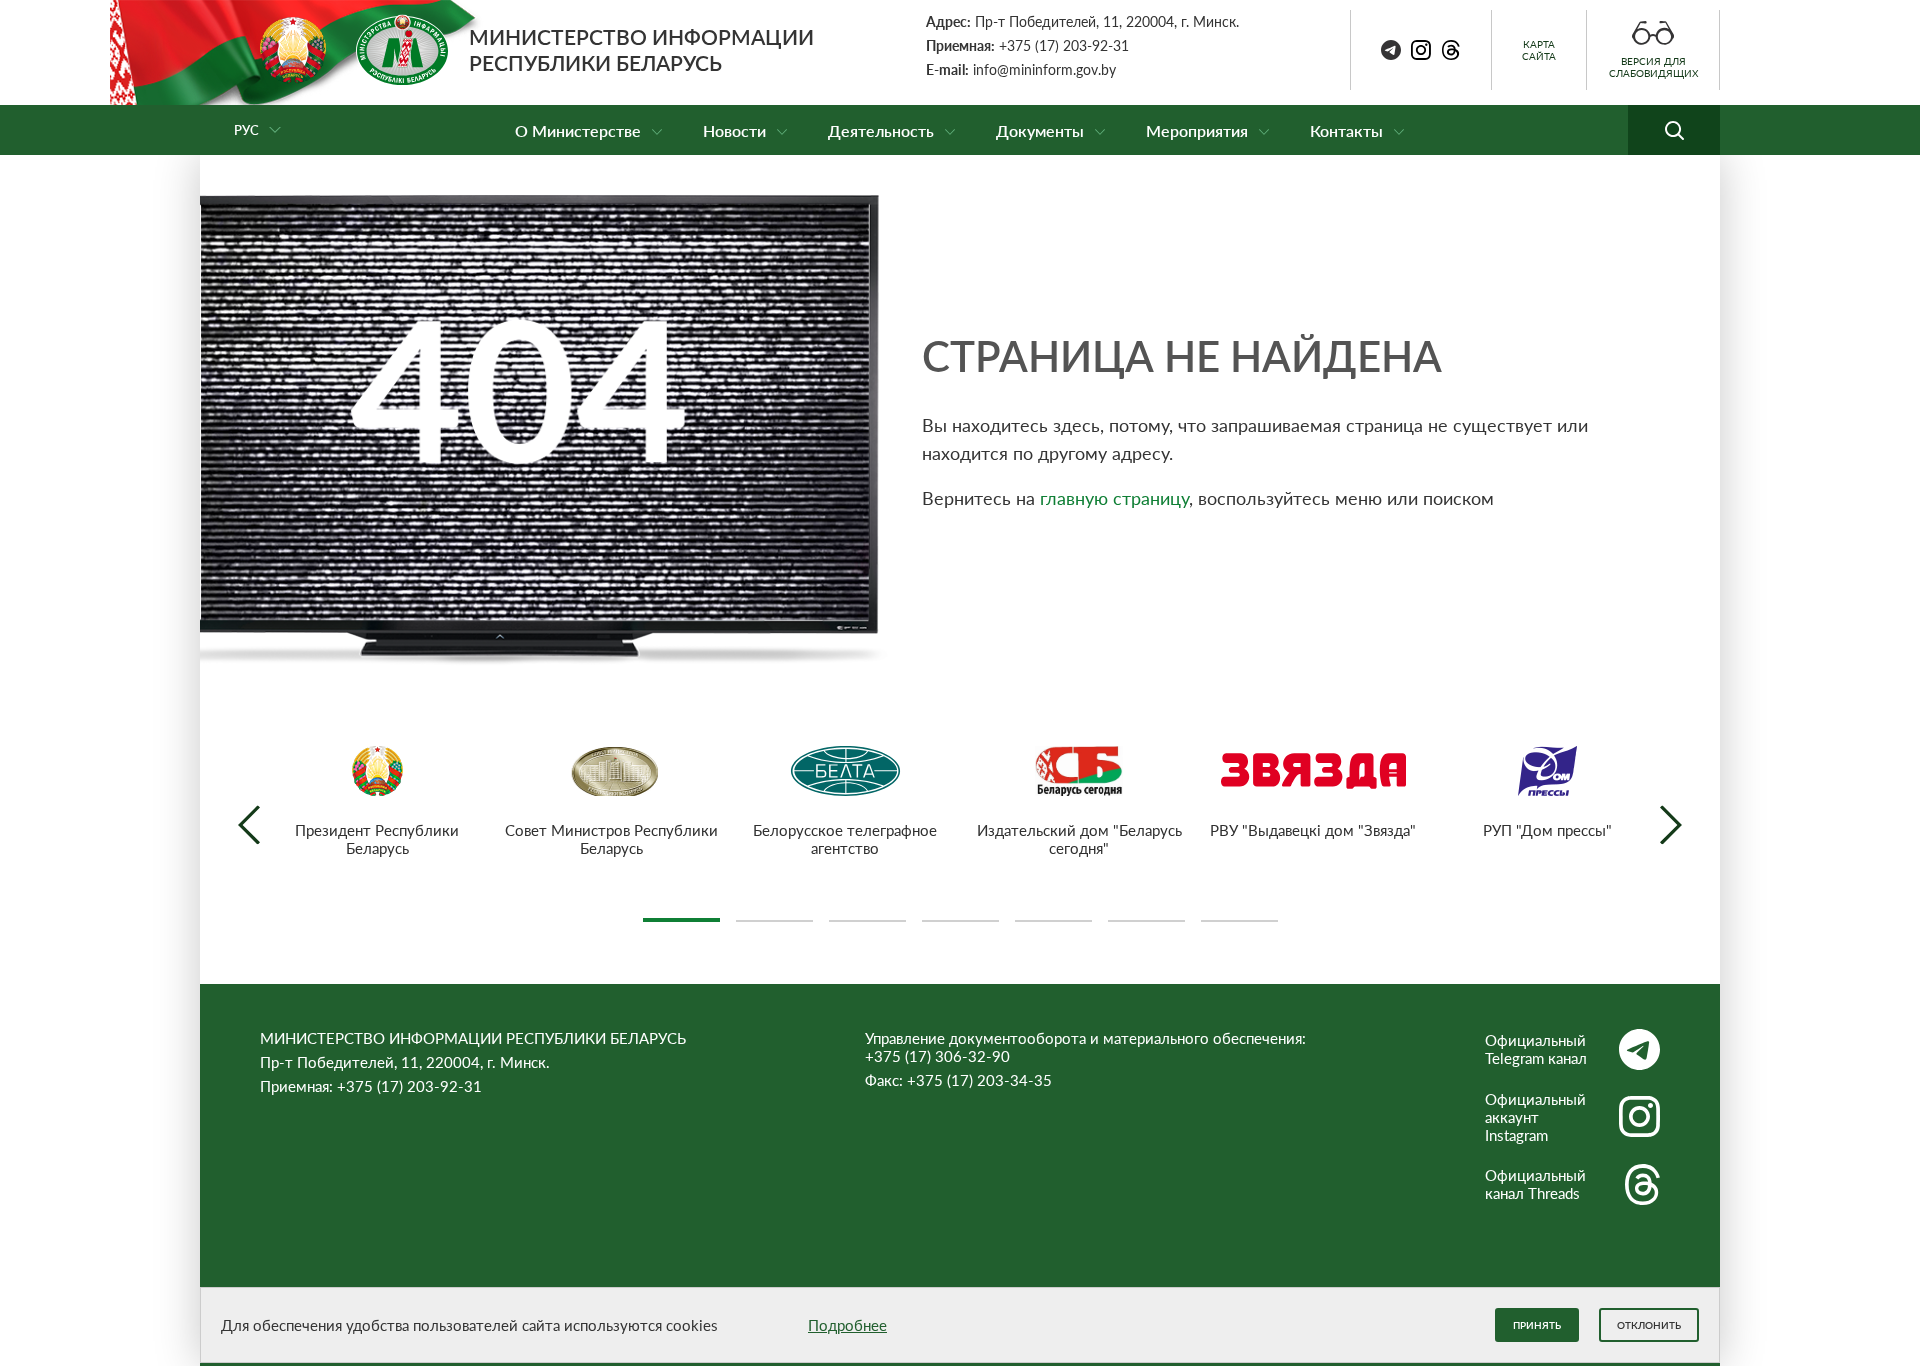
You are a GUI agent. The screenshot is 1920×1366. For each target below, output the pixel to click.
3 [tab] (867, 912)
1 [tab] (681, 912)
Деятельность (881, 130)
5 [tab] (1053, 912)
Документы (1040, 130)
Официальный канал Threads (1535, 1184)
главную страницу (1114, 498)
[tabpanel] (377, 801)
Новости (734, 130)
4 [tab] (960, 912)
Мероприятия (1197, 130)
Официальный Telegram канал (1536, 1049)
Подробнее (847, 1325)
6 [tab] (1146, 912)
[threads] (1451, 50)
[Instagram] (1421, 50)
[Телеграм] (1391, 50)
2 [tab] (774, 912)
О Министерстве (578, 130)
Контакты (1346, 130)
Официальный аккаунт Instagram (1535, 1117)
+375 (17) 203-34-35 (979, 1080)
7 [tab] (1239, 912)
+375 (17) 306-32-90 (937, 1056)
